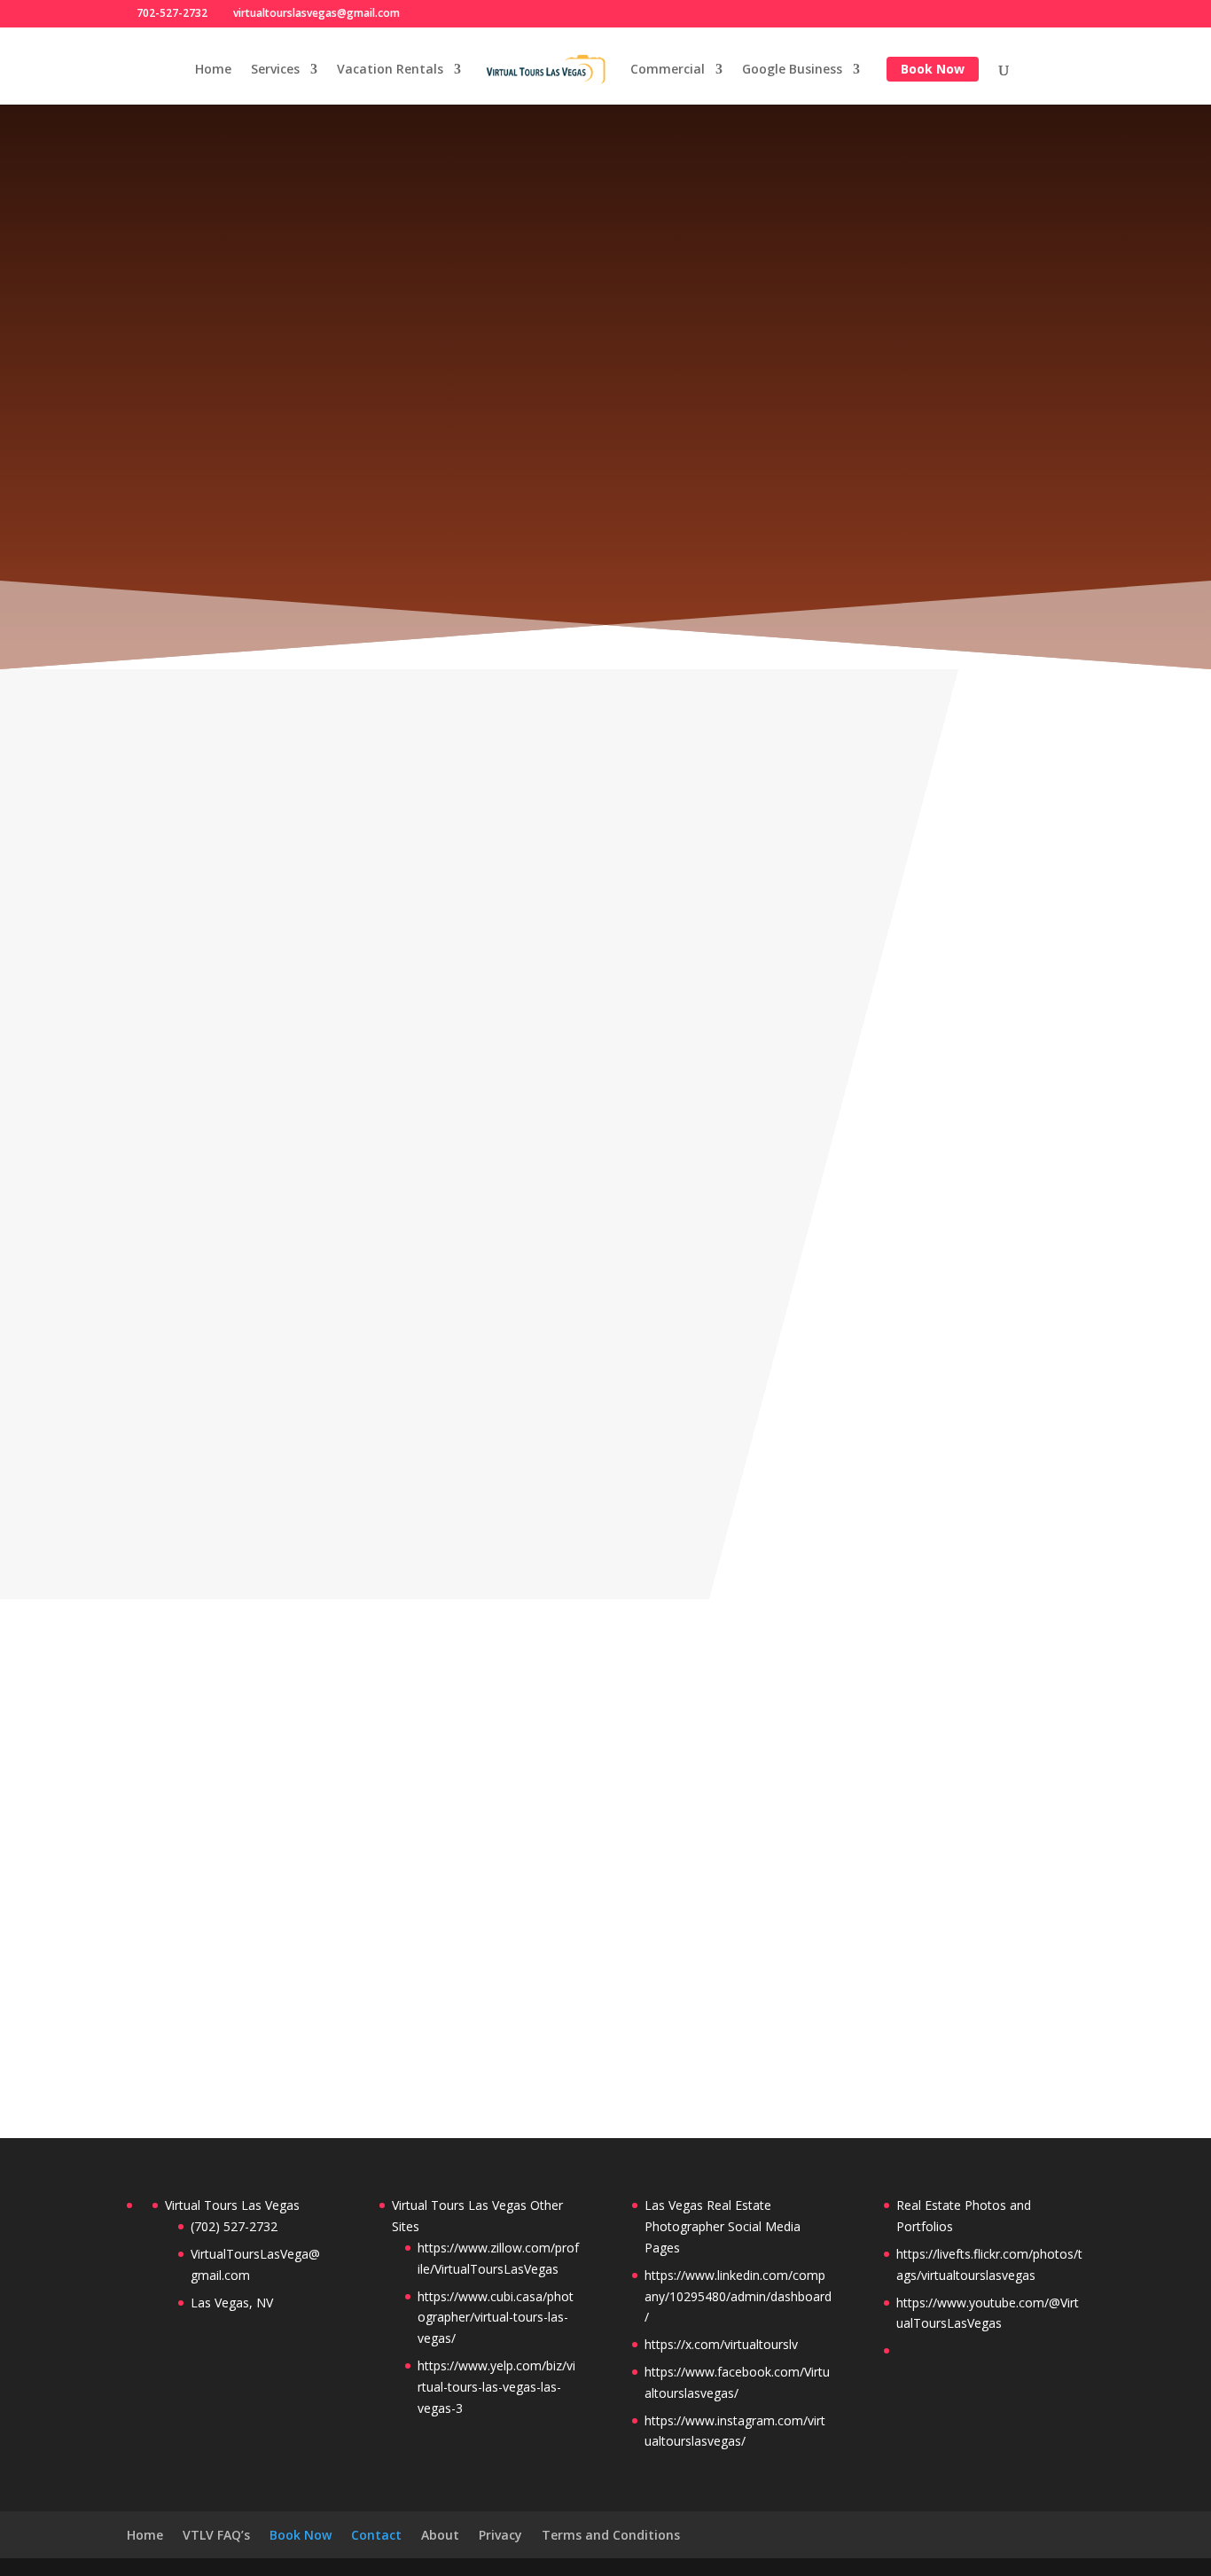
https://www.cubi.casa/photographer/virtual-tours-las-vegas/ (496, 2318)
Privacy (500, 2535)
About (440, 2535)
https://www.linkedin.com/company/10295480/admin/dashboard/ (738, 2296)
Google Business (792, 70)
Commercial (668, 70)
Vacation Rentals (390, 70)
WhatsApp (267, 1389)
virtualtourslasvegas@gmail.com (324, 1347)
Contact (376, 2535)
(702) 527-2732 (265, 1275)
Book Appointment (605, 602)
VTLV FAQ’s (216, 2535)
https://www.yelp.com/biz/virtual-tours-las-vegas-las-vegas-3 (496, 2387)
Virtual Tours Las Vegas (232, 2205)
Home (213, 70)
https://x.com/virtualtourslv (721, 2344)
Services (275, 70)
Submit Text (1002, 2011)
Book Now (933, 69)
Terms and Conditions (611, 2535)
